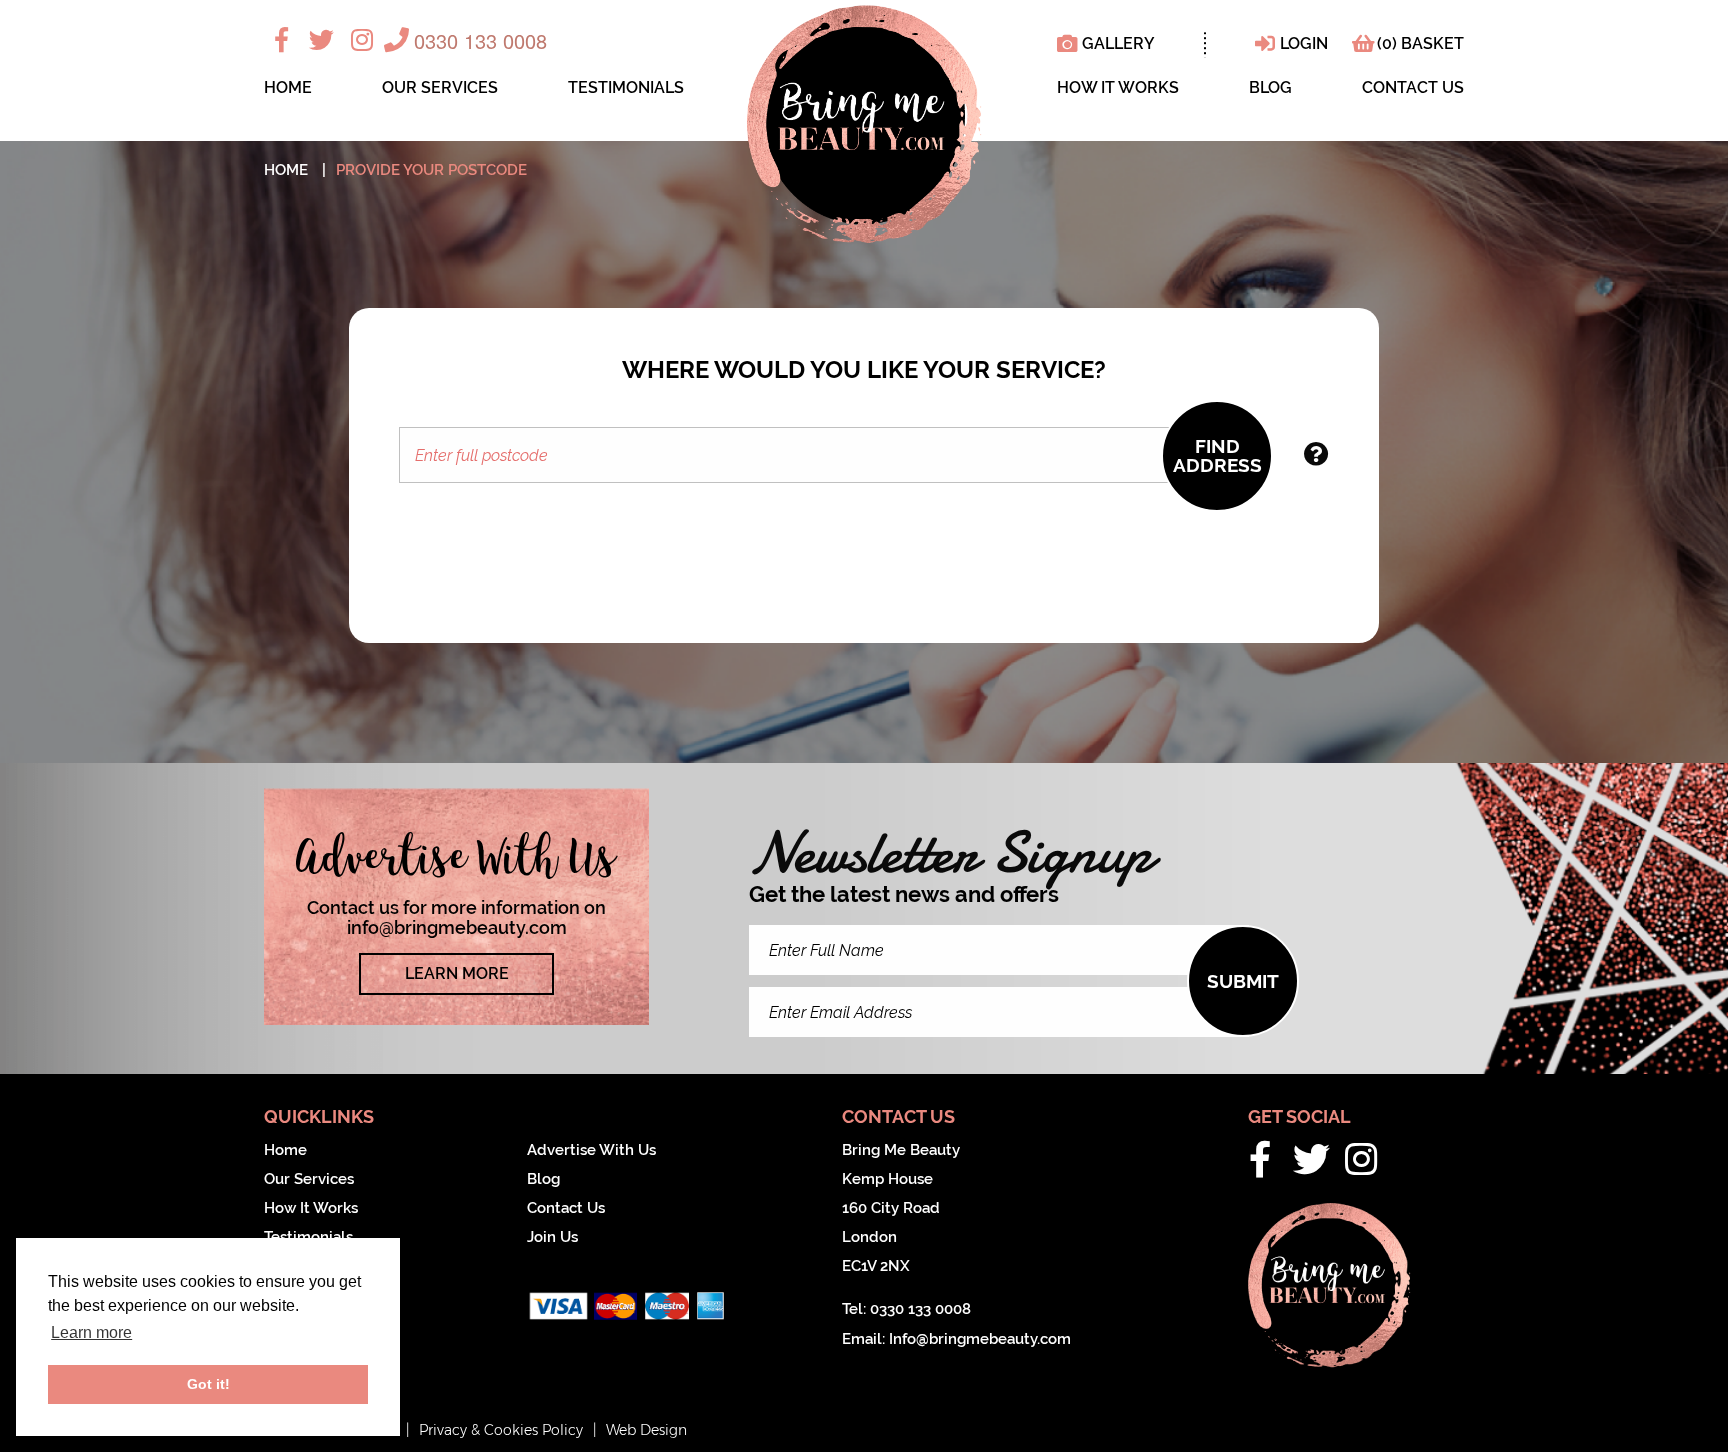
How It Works (311, 1208)
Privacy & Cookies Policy (501, 1430)
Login (1304, 43)
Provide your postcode (431, 170)
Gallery (1118, 43)
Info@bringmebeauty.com (980, 1339)
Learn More (457, 973)
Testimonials (626, 88)
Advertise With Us (591, 1150)
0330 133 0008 (480, 40)
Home (288, 88)
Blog (1270, 88)
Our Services (440, 88)
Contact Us (1413, 88)
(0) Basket (1420, 43)
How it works (1118, 88)
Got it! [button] (208, 1384)
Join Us (552, 1237)
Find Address (1217, 455)
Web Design (646, 1430)
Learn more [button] (91, 1332)
